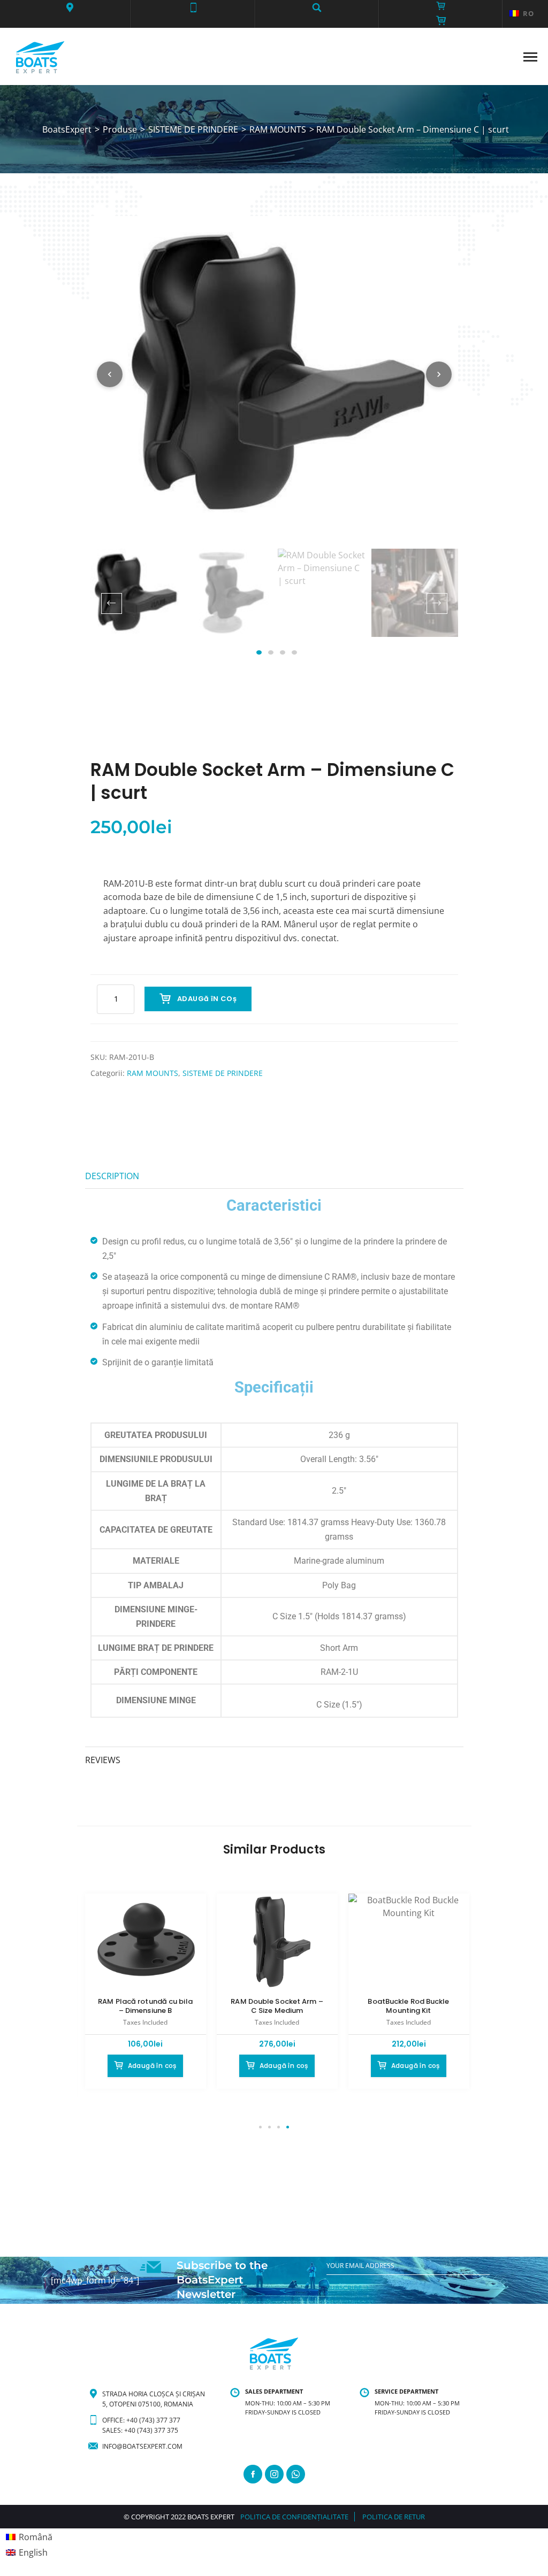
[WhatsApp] (296, 2474)
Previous (112, 603)
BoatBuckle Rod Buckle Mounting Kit (408, 2006)
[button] (69, 7)
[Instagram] (274, 2474)
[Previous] (110, 374)
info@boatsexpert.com (142, 2446)
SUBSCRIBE (344, 2288)
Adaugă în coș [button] (152, 2066)
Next (437, 603)
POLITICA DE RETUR (394, 2517)
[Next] (439, 374)
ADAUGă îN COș (207, 999)
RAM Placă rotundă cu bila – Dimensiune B (145, 2006)
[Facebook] (253, 2474)
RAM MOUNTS (153, 1073)
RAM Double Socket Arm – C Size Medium (277, 2006)
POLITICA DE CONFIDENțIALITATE (294, 2517)
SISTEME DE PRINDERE (223, 1073)
